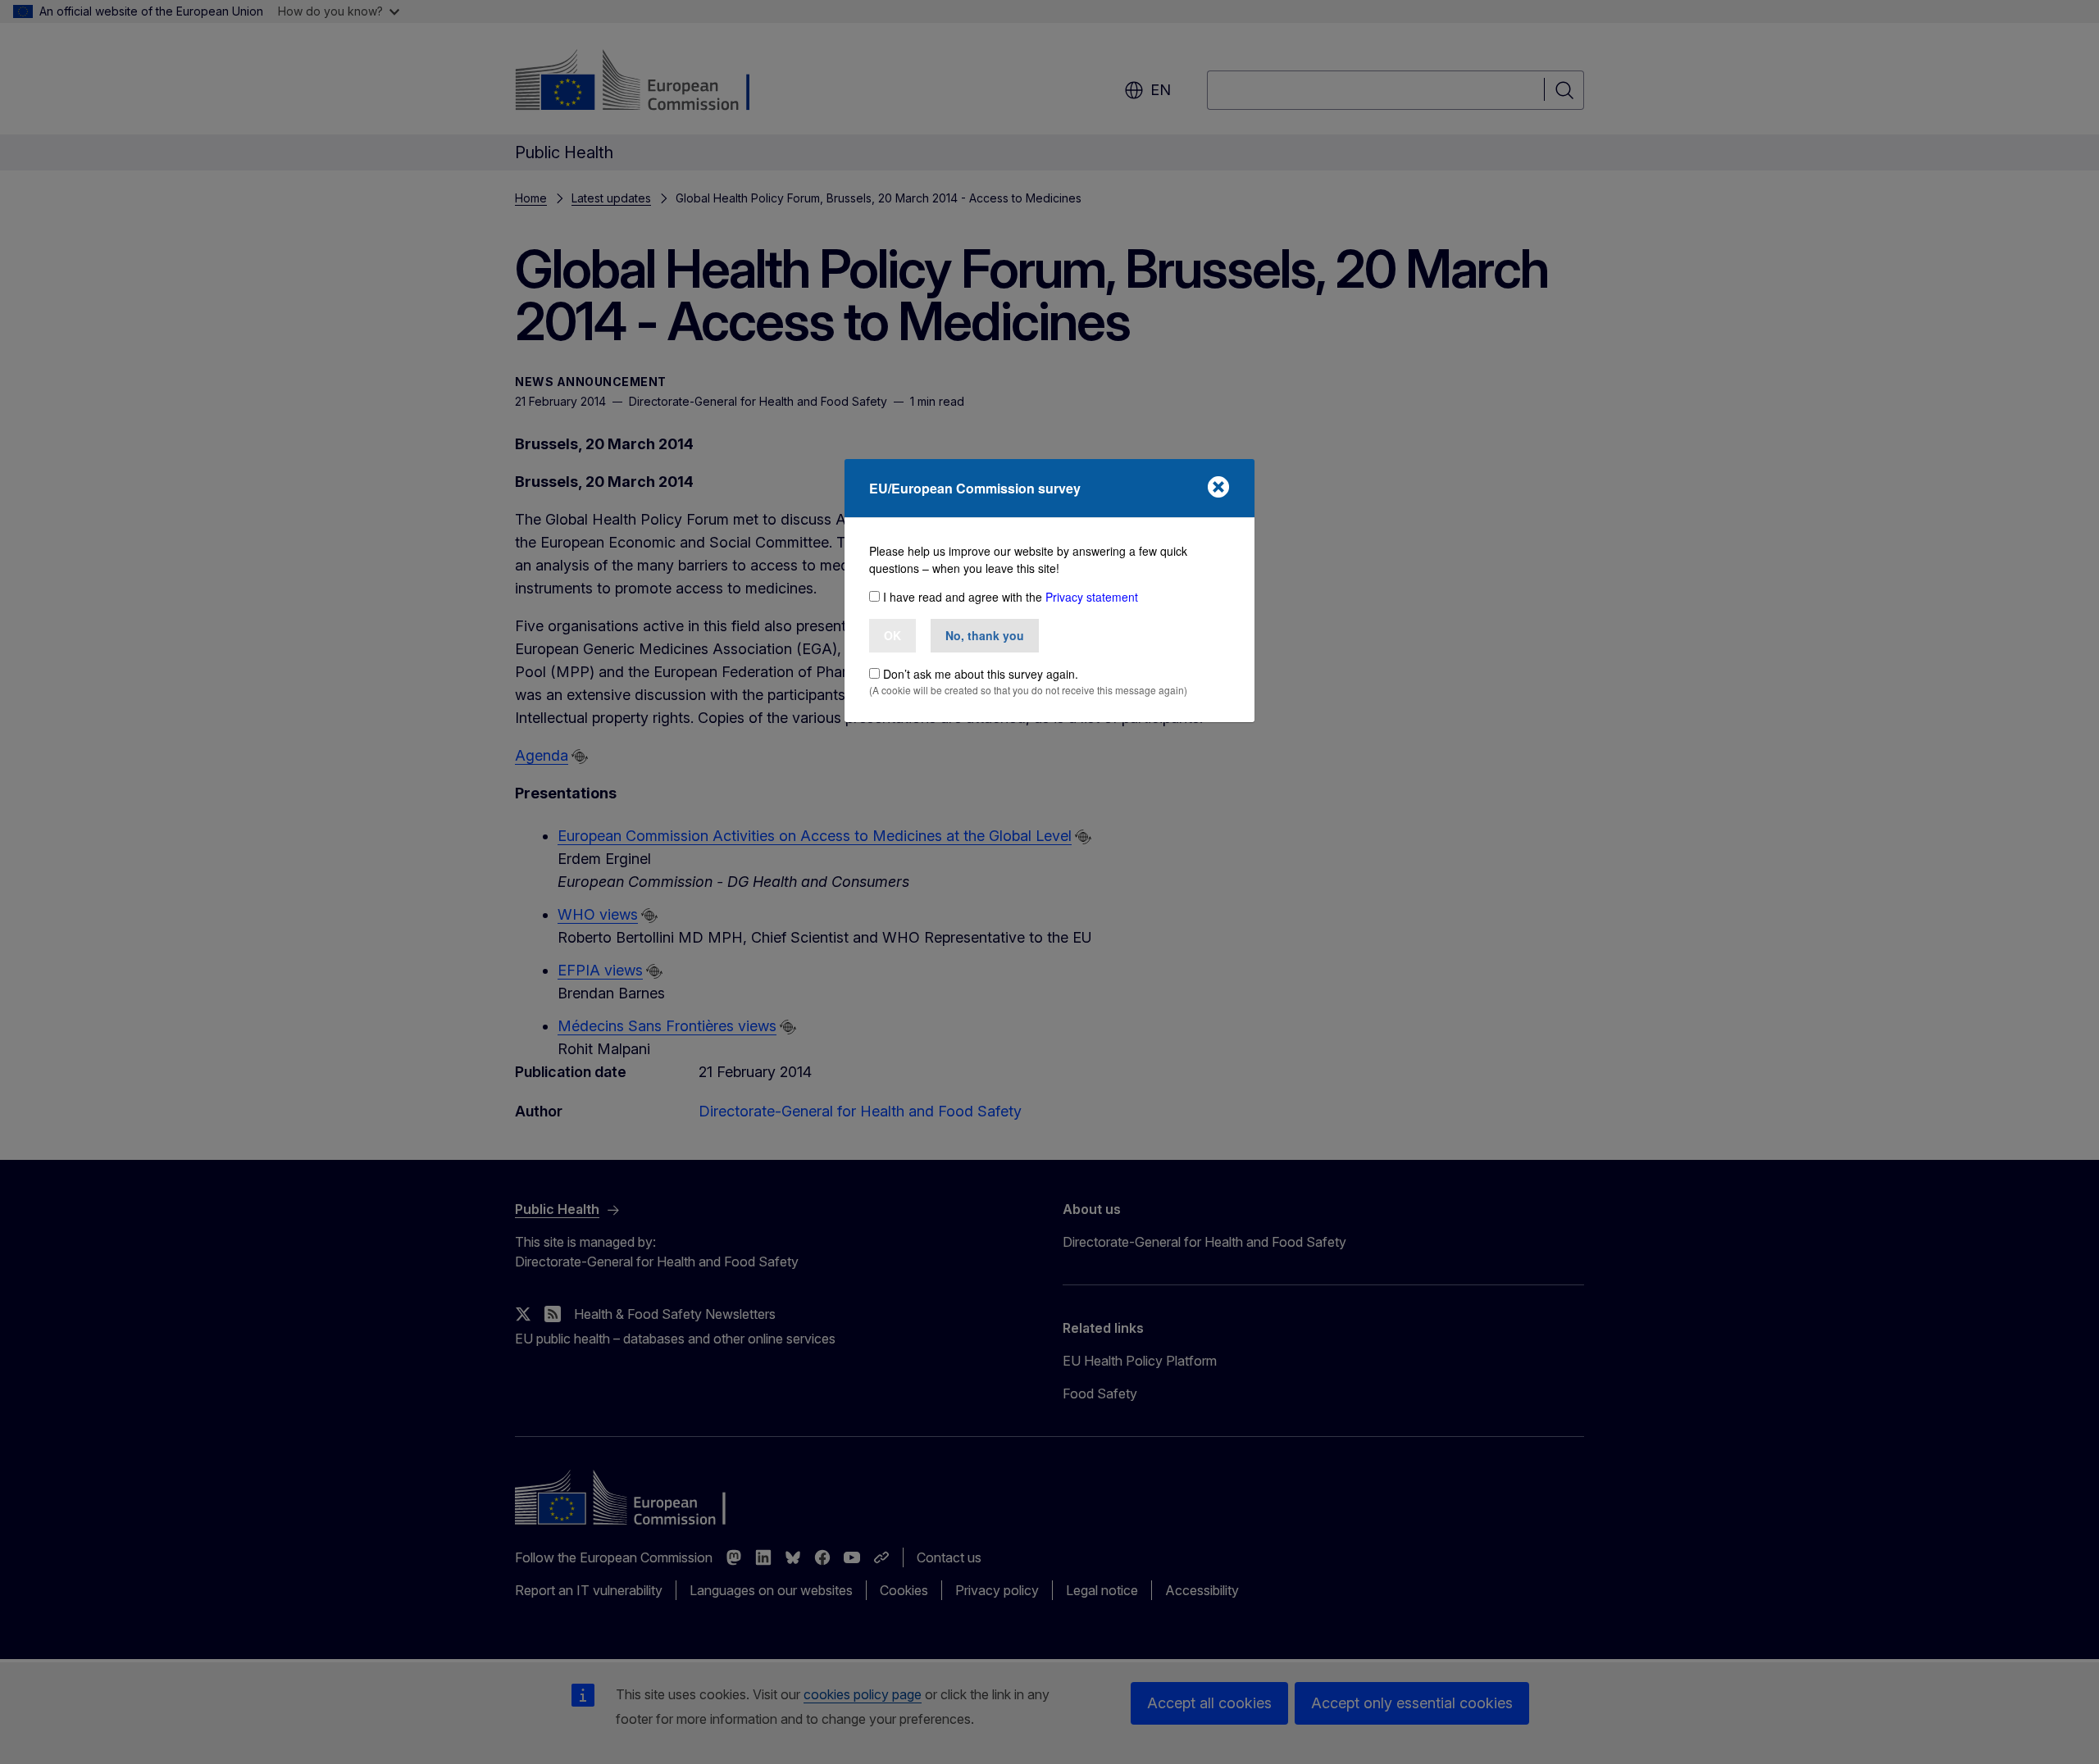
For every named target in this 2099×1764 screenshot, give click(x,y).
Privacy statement (1092, 597)
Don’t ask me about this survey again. (981, 674)
